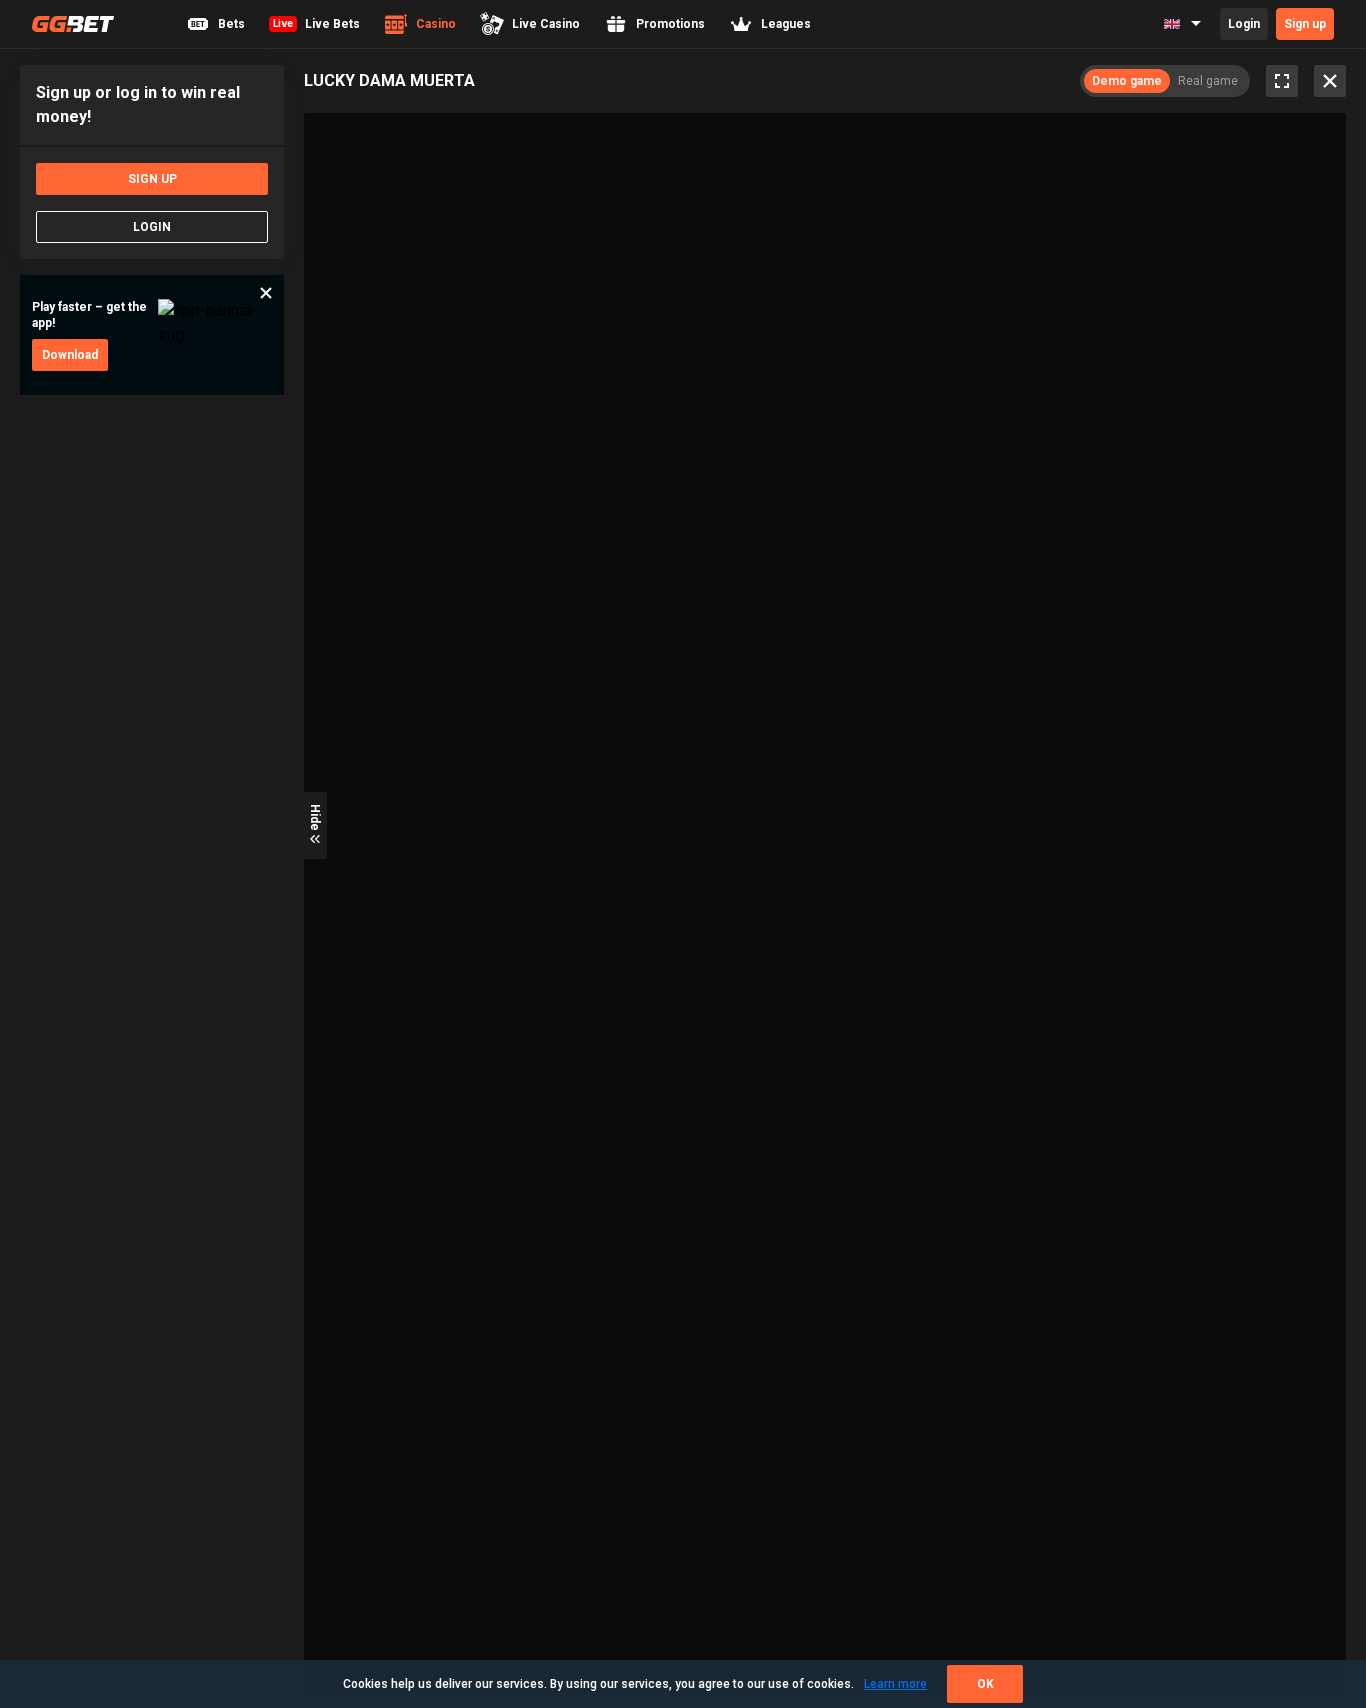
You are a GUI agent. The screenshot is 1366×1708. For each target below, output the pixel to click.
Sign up (1305, 24)
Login (1244, 24)
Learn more (895, 1684)
